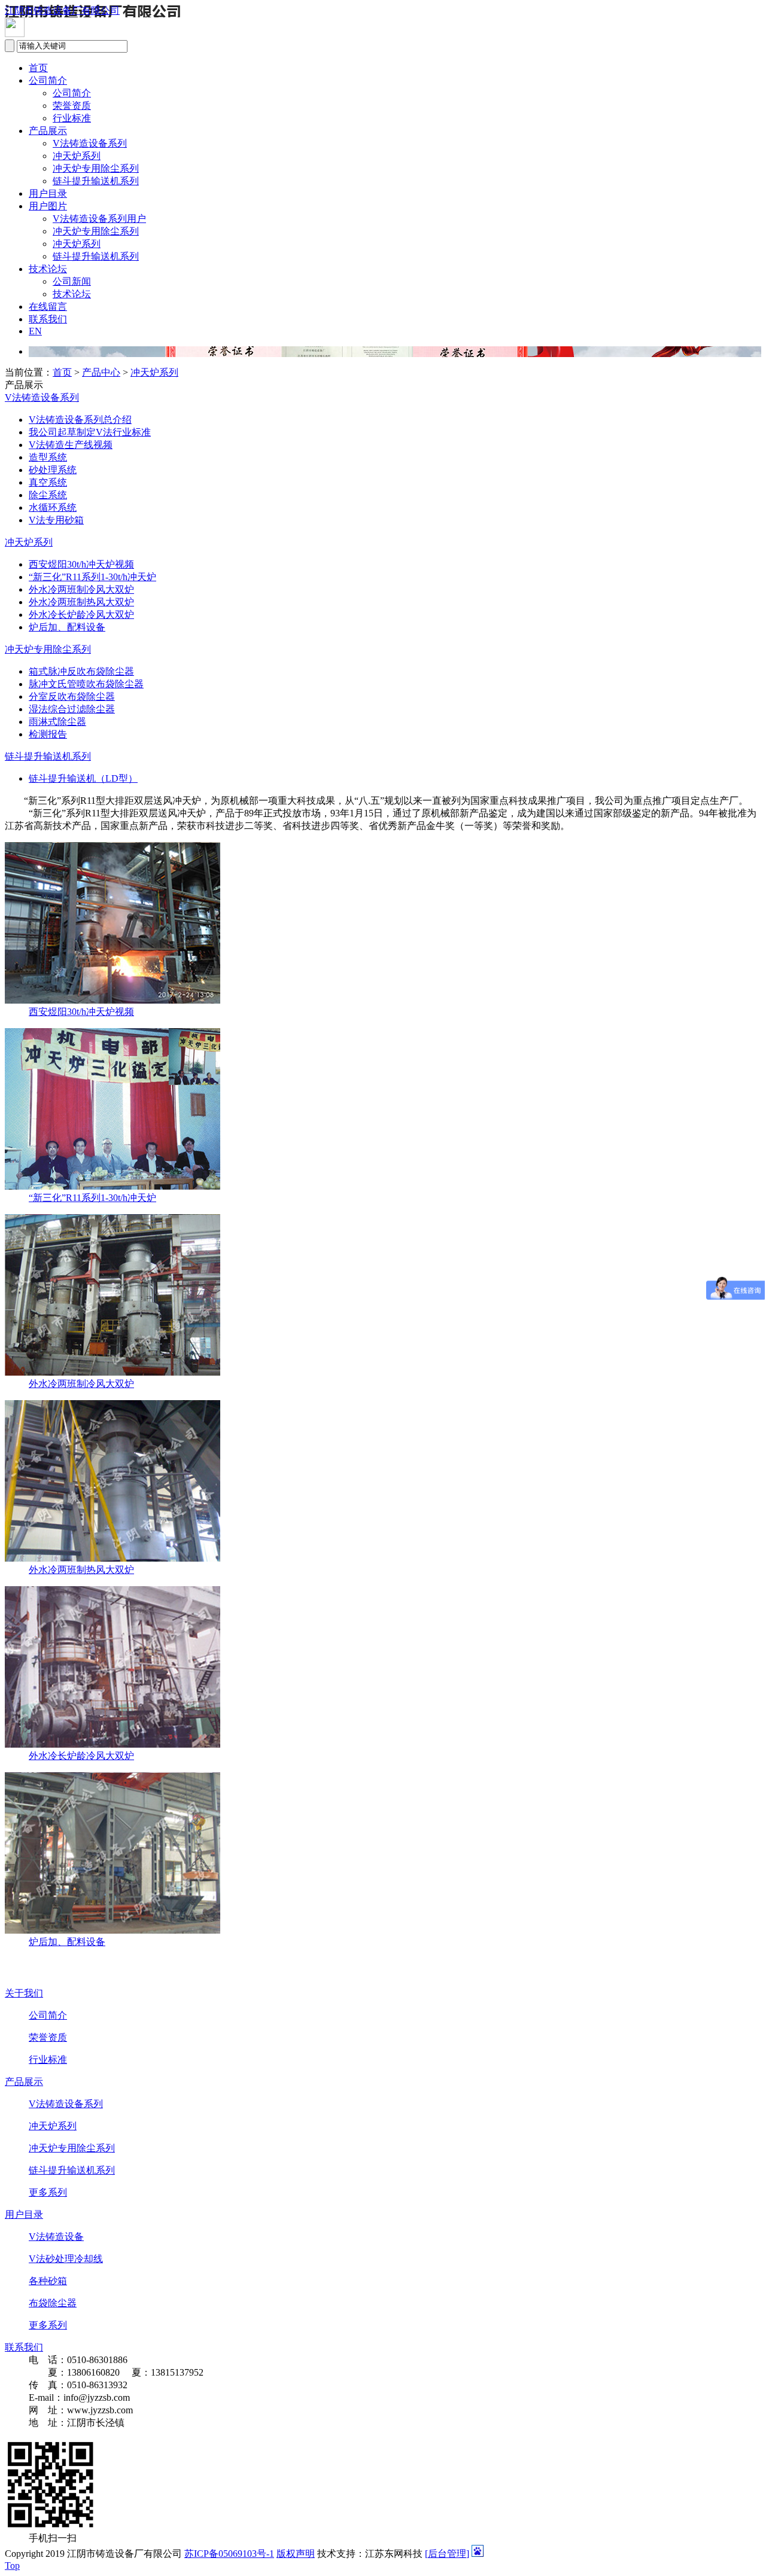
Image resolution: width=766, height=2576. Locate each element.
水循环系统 (53, 507)
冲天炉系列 (77, 156)
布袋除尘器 (53, 2303)
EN (35, 331)
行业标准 (72, 118)
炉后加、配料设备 (67, 627)
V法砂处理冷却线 (66, 2259)
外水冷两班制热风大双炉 (81, 602)
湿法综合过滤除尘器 (72, 709)
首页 (38, 68)
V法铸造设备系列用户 (99, 219)
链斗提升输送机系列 (96, 181)
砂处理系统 (53, 470)
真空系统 (48, 482)
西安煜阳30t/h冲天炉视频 (81, 564)
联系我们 (48, 319)
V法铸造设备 (56, 2237)
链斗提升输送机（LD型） (83, 778)
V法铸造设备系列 (90, 143)
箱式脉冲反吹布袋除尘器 (81, 671)
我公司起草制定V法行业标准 (90, 432)
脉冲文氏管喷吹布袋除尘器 (86, 684)
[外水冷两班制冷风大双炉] (113, 1372)
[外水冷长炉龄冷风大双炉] (113, 1744)
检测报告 (48, 734)
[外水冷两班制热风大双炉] (113, 1558)
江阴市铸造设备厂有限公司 (62, 10)
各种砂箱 (48, 2281)
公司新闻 (72, 281)
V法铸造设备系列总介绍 (80, 420)
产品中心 (101, 372)
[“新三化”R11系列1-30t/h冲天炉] (113, 1186)
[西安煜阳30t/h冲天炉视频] (113, 1000)
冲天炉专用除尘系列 (96, 168)
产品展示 (48, 131)
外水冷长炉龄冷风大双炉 (81, 615)
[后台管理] (447, 2554)
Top (12, 2566)
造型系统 (48, 457)
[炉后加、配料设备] (113, 1930)
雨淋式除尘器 (57, 722)
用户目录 (48, 193)
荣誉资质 (72, 106)
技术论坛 (48, 269)
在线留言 (48, 307)
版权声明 (296, 2554)
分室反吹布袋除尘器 (72, 696)
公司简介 (48, 80)
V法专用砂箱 (56, 520)
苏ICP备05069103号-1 (229, 2554)
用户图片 (48, 206)
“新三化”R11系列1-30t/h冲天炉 (92, 577)
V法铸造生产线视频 (71, 445)
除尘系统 (48, 495)
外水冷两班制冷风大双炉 (81, 589)
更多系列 (48, 2192)
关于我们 (24, 1993)
